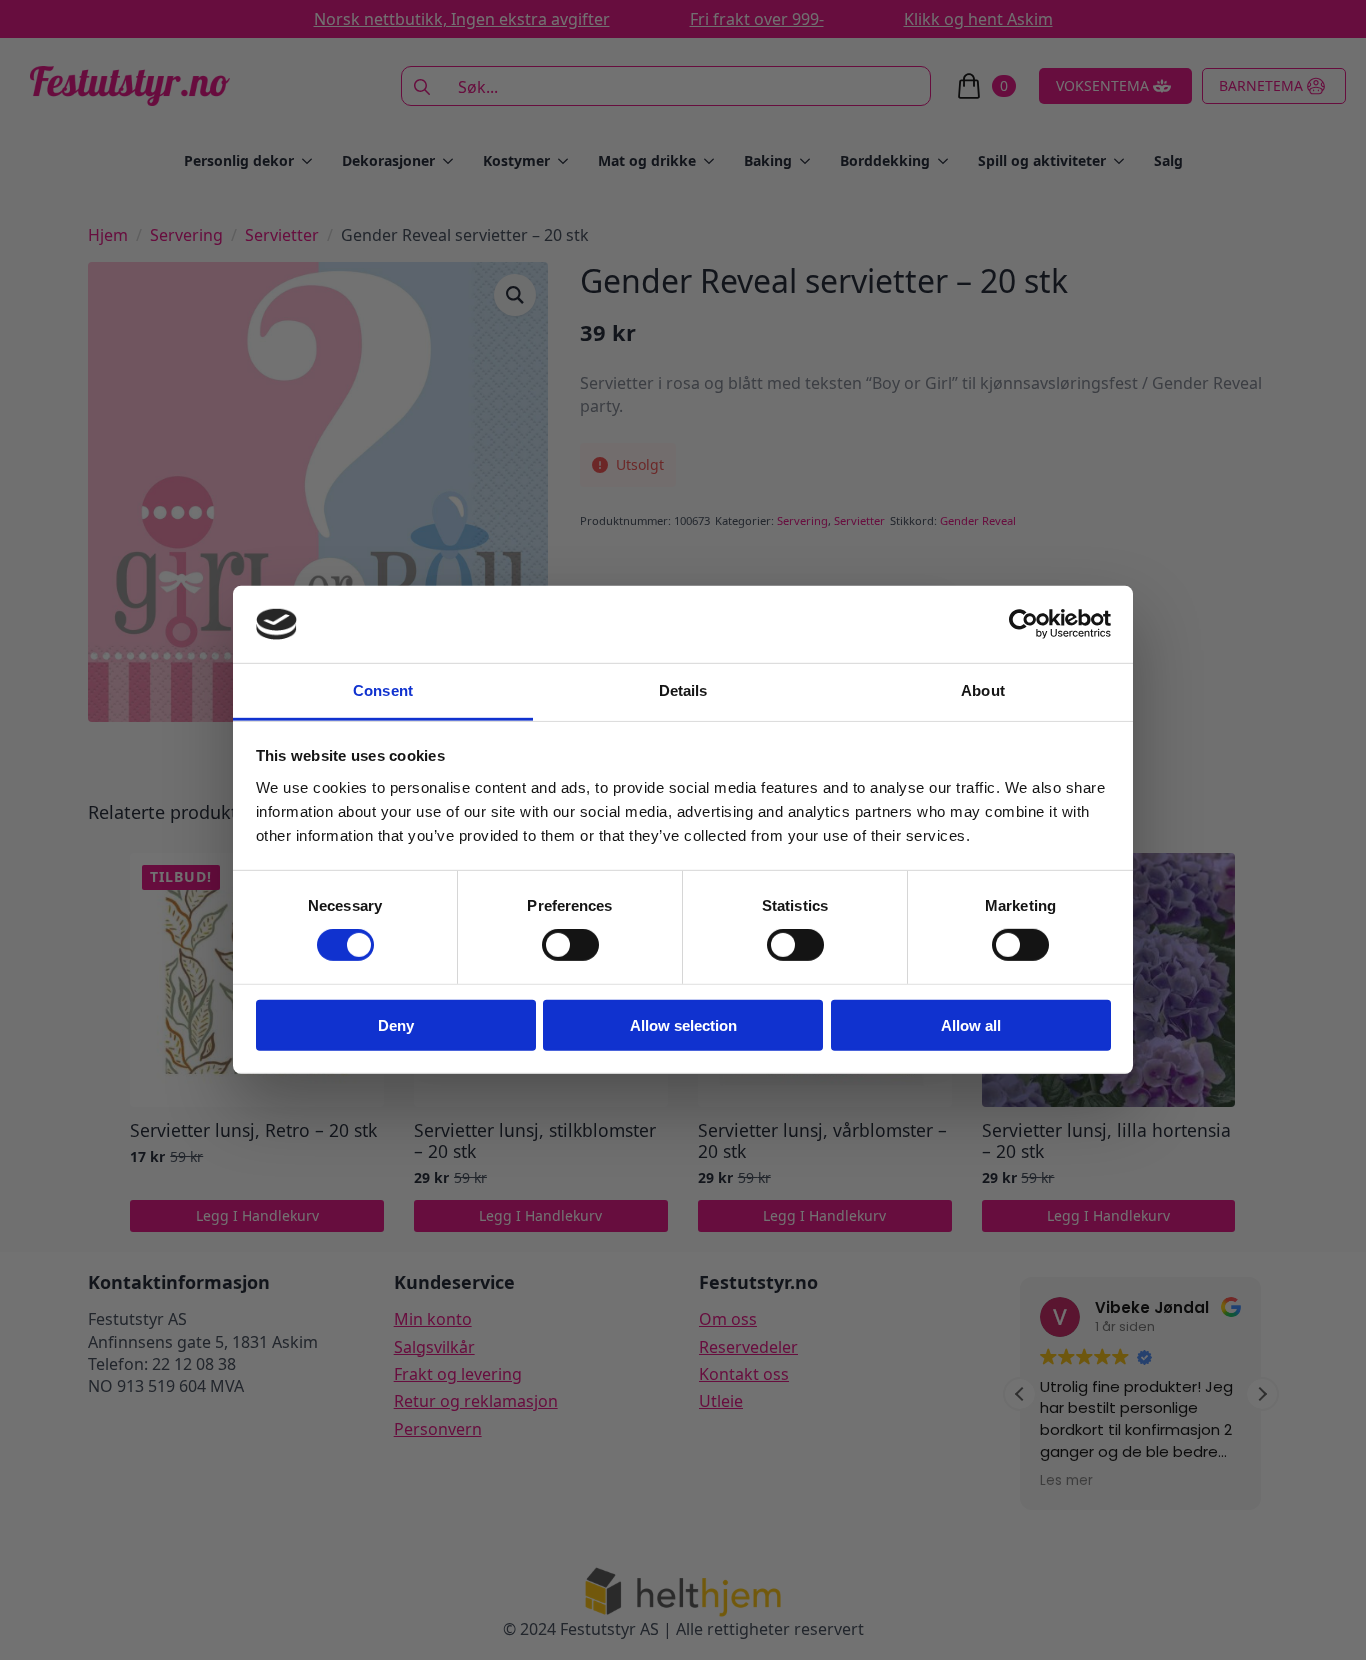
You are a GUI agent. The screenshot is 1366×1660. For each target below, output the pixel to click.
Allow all (971, 1024)
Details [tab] (683, 690)
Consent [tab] (383, 690)
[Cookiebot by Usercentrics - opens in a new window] (1023, 624)
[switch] (570, 945)
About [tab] (983, 690)
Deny (396, 1024)
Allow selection (683, 1024)
